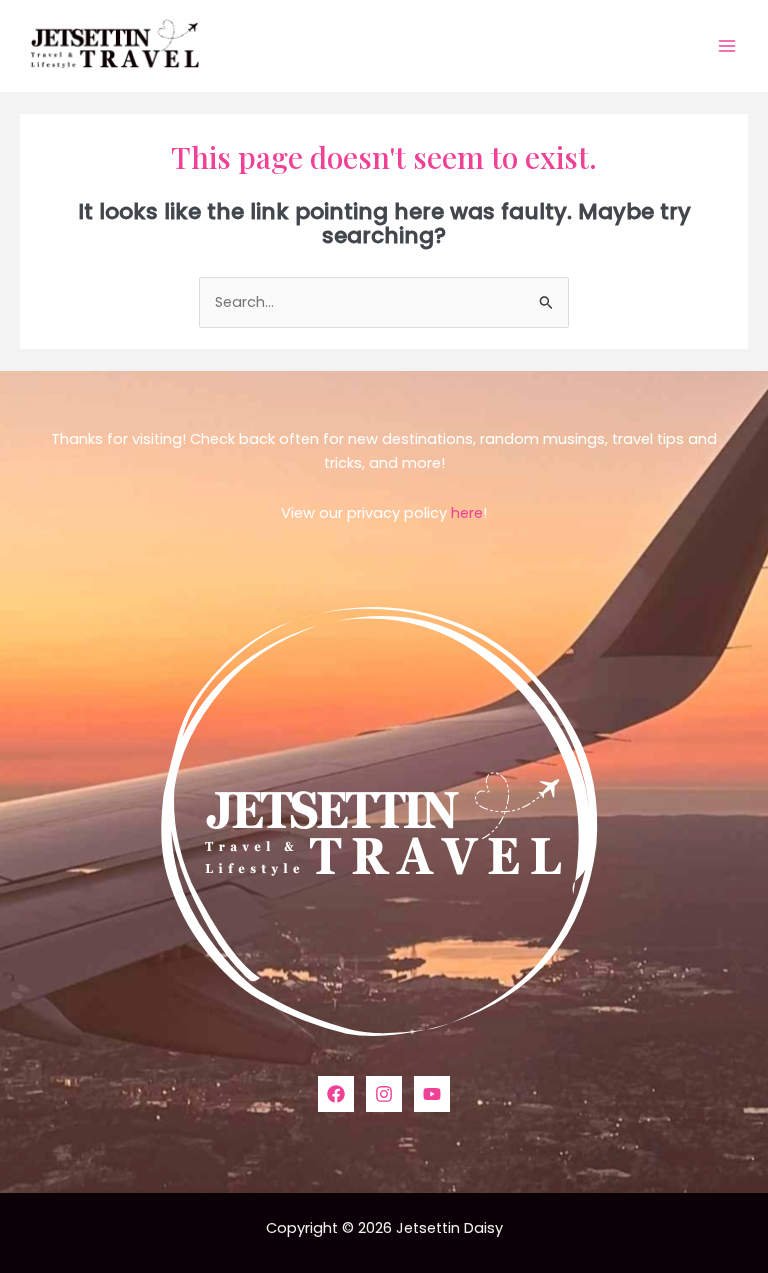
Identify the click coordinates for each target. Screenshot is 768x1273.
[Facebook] (336, 1094)
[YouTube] (432, 1094)
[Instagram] (384, 1094)
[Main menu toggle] (727, 46)
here (467, 513)
